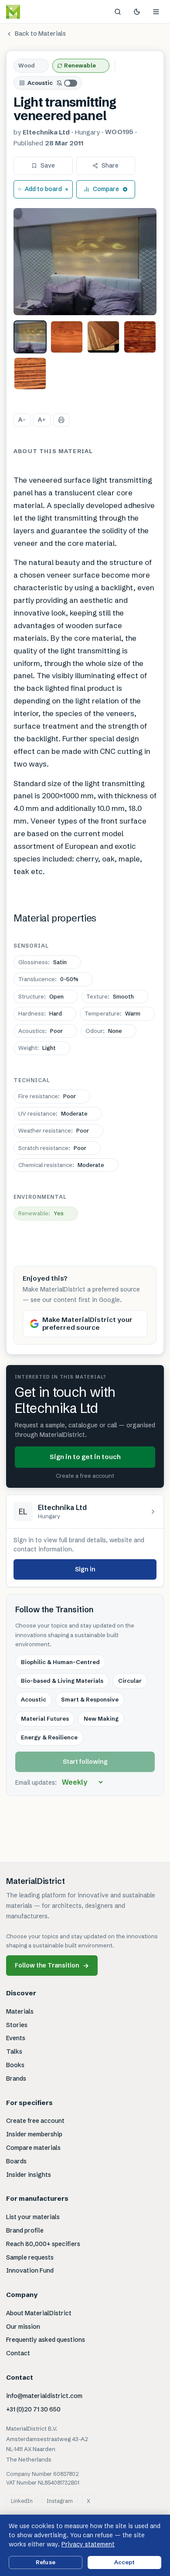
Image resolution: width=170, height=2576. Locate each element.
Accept (125, 2562)
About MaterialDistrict (39, 2313)
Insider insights (29, 2175)
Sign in (85, 1569)
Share (110, 165)
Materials (20, 2011)
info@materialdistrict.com (44, 2396)
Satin (42, 962)
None (104, 1031)
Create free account (35, 2121)
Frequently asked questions (46, 2340)
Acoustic (40, 83)
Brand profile (25, 2230)
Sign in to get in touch (85, 1457)
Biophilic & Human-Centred (60, 1662)
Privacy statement (88, 2544)
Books (15, 2065)
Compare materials (33, 2148)
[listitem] (30, 337)
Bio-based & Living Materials (62, 1681)
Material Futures (45, 1718)
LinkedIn (22, 2501)
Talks (14, 2051)
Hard (40, 1013)
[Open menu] (156, 12)
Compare (106, 189)
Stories (17, 2025)
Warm (112, 1013)
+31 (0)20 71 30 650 (33, 2409)
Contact (18, 2353)
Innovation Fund (30, 2270)
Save (48, 165)
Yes (41, 1213)
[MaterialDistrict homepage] (33, 12)
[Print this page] (61, 420)
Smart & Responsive (90, 1699)
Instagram (60, 2501)
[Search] (118, 12)
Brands (16, 2078)
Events (16, 2038)
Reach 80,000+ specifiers (43, 2244)
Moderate (53, 1113)
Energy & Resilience (49, 1737)
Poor (41, 1031)
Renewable (80, 65)
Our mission (23, 2327)
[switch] (67, 83)
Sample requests (30, 2257)
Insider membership (34, 2134)
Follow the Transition (52, 1966)
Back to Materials (40, 34)
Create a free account (85, 1476)
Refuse (46, 2562)
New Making (101, 1718)
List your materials (33, 2217)
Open (41, 996)
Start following (85, 1762)
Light (37, 1048)
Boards (16, 2161)
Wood (27, 65)
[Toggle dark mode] (137, 12)
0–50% (48, 979)
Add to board (43, 189)
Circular (130, 1681)
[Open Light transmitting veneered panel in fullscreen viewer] (85, 262)
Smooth (110, 996)
